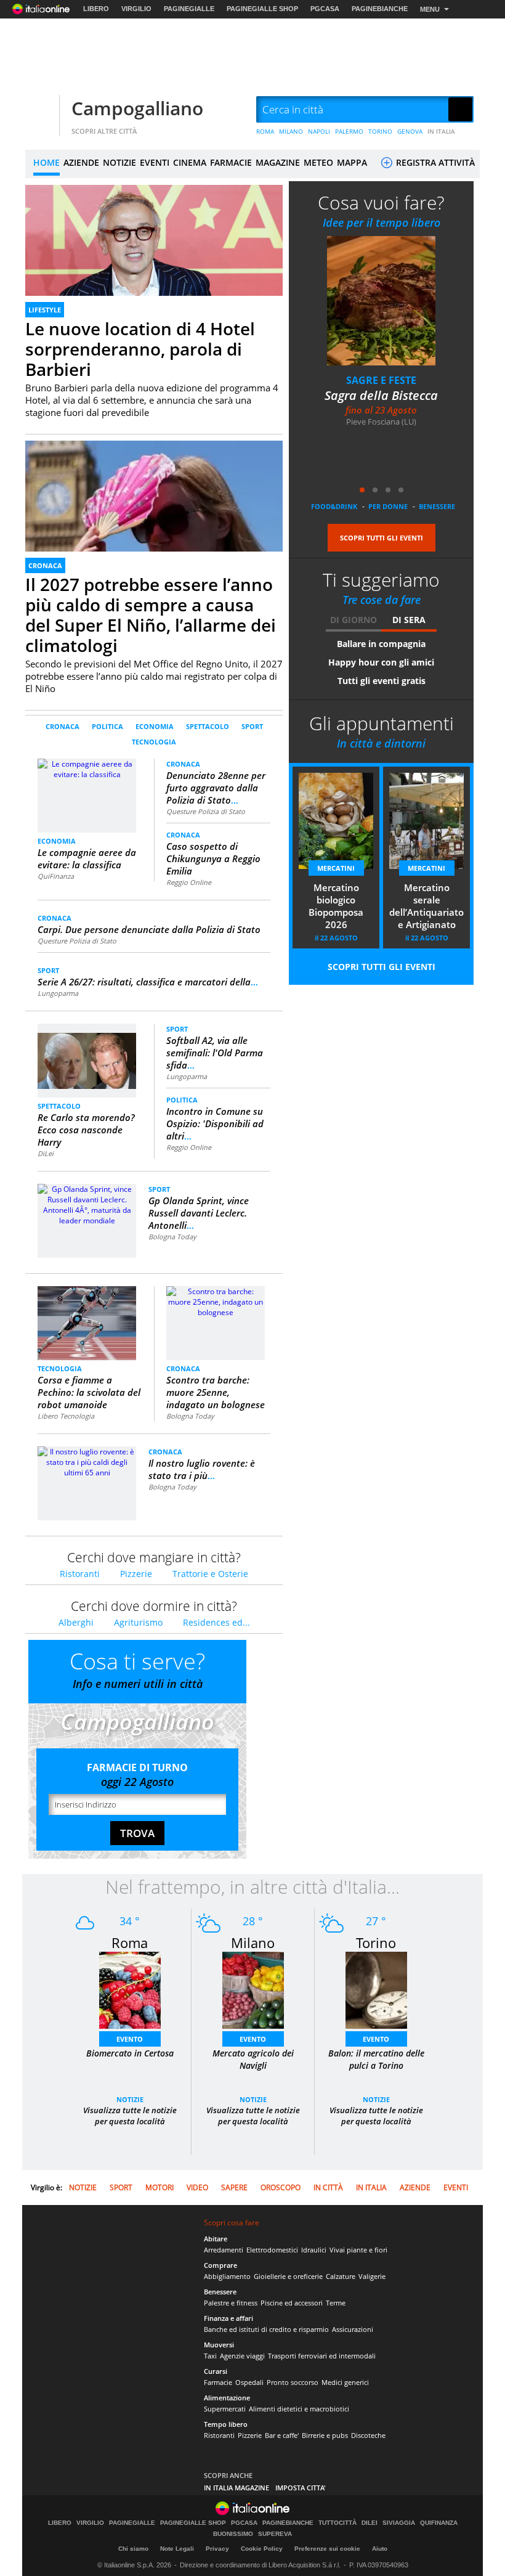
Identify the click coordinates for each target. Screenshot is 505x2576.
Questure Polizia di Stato (206, 811)
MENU (430, 9)
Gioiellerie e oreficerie (288, 2276)
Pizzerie (136, 1574)
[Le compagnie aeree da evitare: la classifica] (87, 795)
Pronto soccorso (293, 2382)
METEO (318, 162)
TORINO (380, 131)
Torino (376, 1942)
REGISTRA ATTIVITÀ (434, 162)
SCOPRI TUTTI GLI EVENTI (382, 538)
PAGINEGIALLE (189, 9)
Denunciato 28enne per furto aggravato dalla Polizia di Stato (216, 788)
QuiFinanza (56, 876)
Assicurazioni (353, 2329)
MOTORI (160, 2187)
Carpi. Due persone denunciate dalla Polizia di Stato (149, 929)
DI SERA (409, 620)
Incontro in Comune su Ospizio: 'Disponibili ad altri (215, 1123)
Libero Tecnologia (66, 1416)
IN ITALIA (441, 131)
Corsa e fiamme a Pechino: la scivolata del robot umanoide (89, 1392)
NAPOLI (319, 131)
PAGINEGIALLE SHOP (262, 9)
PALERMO (349, 131)
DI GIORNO (353, 620)
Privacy (217, 2549)
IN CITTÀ (328, 2187)
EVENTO (130, 2039)
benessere (437, 506)
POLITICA (107, 726)
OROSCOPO (281, 2187)
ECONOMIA (155, 726)
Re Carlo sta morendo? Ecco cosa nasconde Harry (86, 1130)
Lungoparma (58, 993)
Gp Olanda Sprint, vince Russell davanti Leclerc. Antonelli (199, 1213)
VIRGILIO (136, 9)
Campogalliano (137, 108)
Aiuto (380, 2549)
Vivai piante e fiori (358, 2250)
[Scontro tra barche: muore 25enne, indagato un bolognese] (216, 1301)
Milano (253, 1942)
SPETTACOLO (208, 726)
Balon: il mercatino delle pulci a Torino (376, 2059)
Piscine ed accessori (292, 2303)
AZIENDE (81, 162)
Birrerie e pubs (325, 2435)
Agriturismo (138, 1622)
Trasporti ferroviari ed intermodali (322, 2356)
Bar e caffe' (282, 2435)
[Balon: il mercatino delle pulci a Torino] (376, 1990)
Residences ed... (216, 1622)
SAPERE (234, 2187)
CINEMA (190, 162)
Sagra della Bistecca (381, 395)
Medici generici (345, 2382)
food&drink (334, 506)
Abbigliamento (227, 2276)
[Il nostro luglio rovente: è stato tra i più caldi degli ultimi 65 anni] (87, 1461)
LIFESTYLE (45, 310)
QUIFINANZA (439, 2523)
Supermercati (225, 2409)
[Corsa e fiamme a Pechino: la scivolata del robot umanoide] (87, 1323)
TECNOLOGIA (154, 742)
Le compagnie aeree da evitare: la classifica (87, 858)
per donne (388, 506)
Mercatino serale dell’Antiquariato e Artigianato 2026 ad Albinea (426, 907)
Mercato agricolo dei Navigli (253, 2059)
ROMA (265, 131)
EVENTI (155, 162)
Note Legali (177, 2549)
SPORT (252, 726)
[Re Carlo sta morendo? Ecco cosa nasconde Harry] (87, 1055)
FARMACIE (231, 162)
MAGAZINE (278, 162)
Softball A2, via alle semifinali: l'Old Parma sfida (215, 1053)
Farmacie (218, 2382)
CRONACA (45, 565)
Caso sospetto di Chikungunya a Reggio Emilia (213, 858)
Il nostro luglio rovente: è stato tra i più (202, 1469)
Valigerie (372, 2276)
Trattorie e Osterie (210, 1574)
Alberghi (76, 1622)
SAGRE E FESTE (381, 380)
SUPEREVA (275, 2534)
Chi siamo (133, 2549)
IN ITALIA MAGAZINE (236, 2488)
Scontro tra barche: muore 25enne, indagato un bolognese (216, 1392)
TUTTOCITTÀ (337, 2523)
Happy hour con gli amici (381, 662)
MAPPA (352, 162)
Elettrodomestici (272, 2250)
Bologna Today (172, 1237)
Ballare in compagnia (381, 644)
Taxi (210, 2356)
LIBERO (96, 9)
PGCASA (325, 9)
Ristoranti (80, 1574)
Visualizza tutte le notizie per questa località (130, 2116)
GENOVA (410, 131)
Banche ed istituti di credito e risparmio (266, 2329)
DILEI (370, 2523)
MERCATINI (336, 868)
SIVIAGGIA (399, 2523)
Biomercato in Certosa (130, 2053)
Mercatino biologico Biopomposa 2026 (336, 906)
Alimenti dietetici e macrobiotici (299, 2409)
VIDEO (197, 2187)
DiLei (46, 1153)
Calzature (341, 2276)
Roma (130, 1942)
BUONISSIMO (233, 2534)
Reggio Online (189, 882)
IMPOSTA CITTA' (301, 2488)
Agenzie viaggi (242, 2356)
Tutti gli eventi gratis (382, 681)
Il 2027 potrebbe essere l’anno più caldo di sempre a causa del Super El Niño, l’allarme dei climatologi (151, 615)
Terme (336, 2303)
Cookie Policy (262, 2549)
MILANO (291, 131)
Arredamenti (224, 2250)
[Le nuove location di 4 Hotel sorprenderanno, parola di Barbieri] (154, 257)
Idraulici (314, 2250)
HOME (46, 162)
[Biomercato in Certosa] (130, 1990)
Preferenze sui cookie (327, 2549)
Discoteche (368, 2435)
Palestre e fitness (231, 2303)
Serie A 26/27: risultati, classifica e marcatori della (148, 982)
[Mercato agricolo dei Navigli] (253, 1990)
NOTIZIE (119, 162)
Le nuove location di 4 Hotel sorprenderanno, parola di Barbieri (140, 349)
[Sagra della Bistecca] (381, 300)
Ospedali (249, 2382)
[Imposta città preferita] (41, 110)
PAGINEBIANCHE (380, 9)
